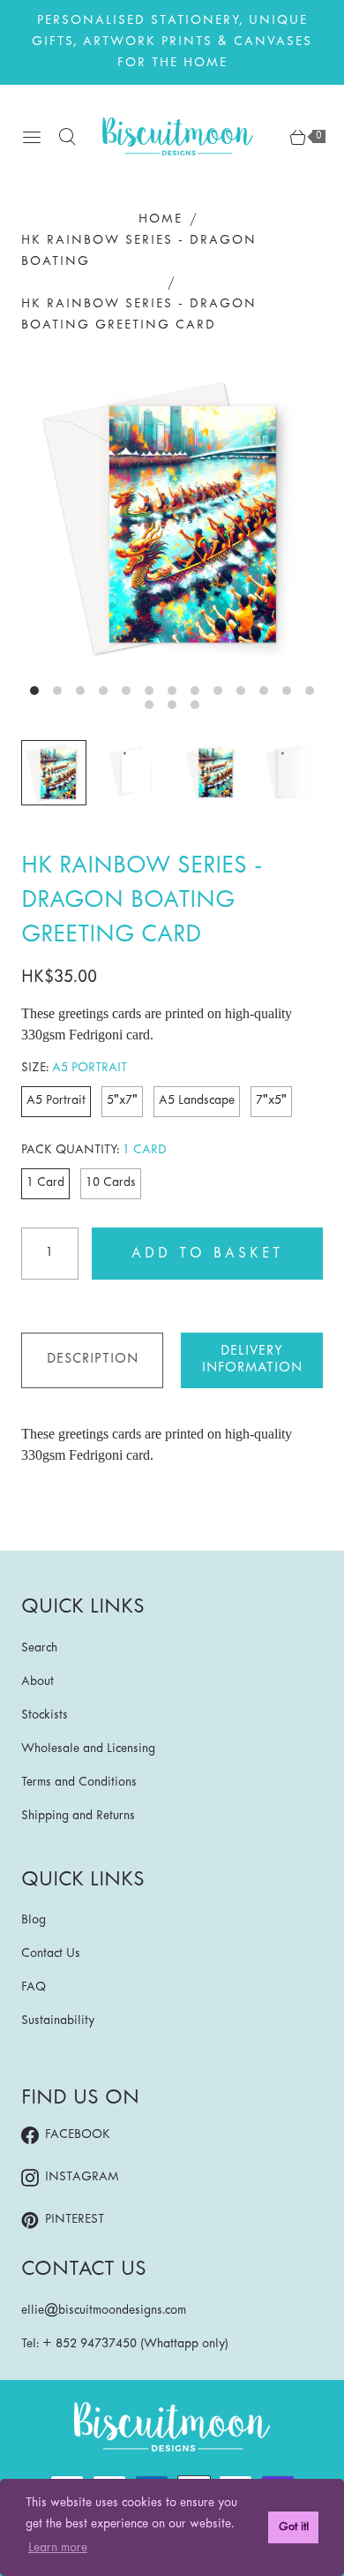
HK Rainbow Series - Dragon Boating (139, 251)
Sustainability (58, 2021)
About (37, 1682)
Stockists (45, 1715)
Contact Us (51, 1954)
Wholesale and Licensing (88, 1749)
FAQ (34, 1987)
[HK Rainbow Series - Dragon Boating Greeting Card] (172, 518)
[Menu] (32, 137)
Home (161, 219)
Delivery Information (252, 1360)
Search (39, 1648)
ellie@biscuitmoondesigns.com (104, 2311)
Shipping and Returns (78, 1816)
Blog (34, 1920)
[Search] (67, 137)
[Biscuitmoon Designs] (178, 136)
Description (93, 1359)
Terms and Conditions (79, 1783)
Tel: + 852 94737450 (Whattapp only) (125, 2344)
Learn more (58, 2548)
